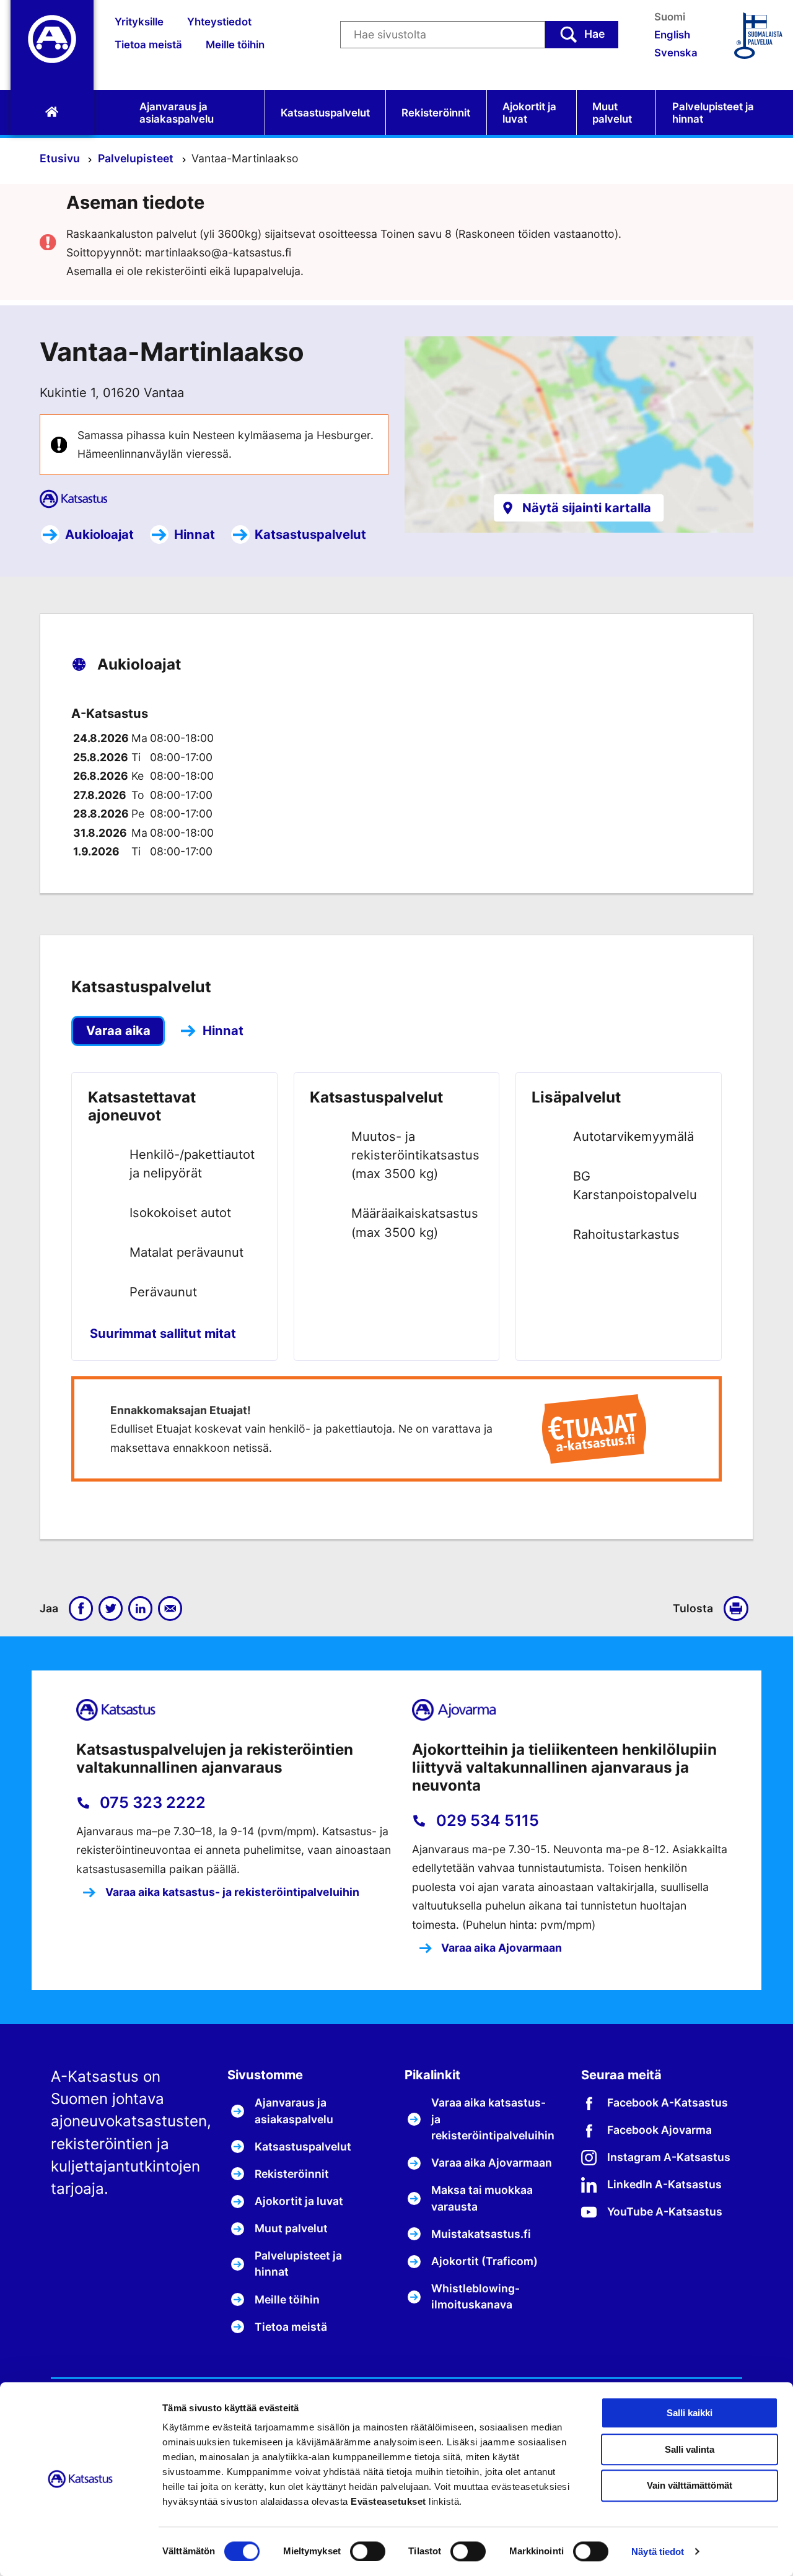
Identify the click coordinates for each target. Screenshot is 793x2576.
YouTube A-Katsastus (665, 2211)
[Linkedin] (141, 1609)
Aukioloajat (99, 534)
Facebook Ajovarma (659, 2130)
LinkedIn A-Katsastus (664, 2184)
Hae (594, 34)
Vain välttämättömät (690, 2486)
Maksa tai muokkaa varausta (482, 2198)
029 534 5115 (486, 1820)
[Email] (170, 1609)
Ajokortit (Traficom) (484, 2261)
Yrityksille (139, 22)
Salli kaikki (690, 2413)
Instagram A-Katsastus (669, 2157)
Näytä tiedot (658, 2552)
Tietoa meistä (148, 45)
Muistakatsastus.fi (481, 2234)
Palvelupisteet (137, 158)
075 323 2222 (151, 1802)
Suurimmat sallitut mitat (163, 1333)
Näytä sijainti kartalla (587, 508)
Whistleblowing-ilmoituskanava (475, 2296)
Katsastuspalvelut (325, 113)
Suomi (670, 17)
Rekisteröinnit (436, 113)
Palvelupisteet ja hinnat (713, 113)
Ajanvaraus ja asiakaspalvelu (177, 113)
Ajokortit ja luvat (529, 113)
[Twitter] (111, 1609)
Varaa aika (118, 1030)
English (672, 35)
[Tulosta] (738, 1609)
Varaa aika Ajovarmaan (500, 1948)
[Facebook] (81, 1609)
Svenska (676, 53)
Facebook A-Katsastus (668, 2102)
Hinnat (195, 534)
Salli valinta (690, 2449)
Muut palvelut (612, 113)
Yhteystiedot (219, 22)
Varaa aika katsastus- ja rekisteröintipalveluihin (231, 1892)
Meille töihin (235, 45)
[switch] (368, 2551)
